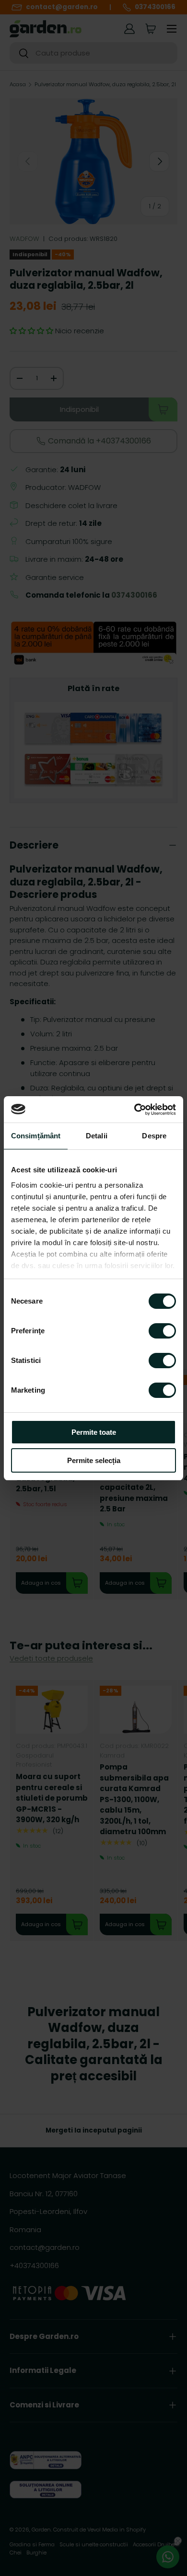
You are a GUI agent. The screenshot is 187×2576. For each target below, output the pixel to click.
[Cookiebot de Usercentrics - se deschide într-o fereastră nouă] (134, 1110)
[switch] (162, 1331)
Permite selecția (94, 1460)
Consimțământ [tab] (36, 1136)
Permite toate (94, 1432)
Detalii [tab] (97, 1136)
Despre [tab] (154, 1136)
